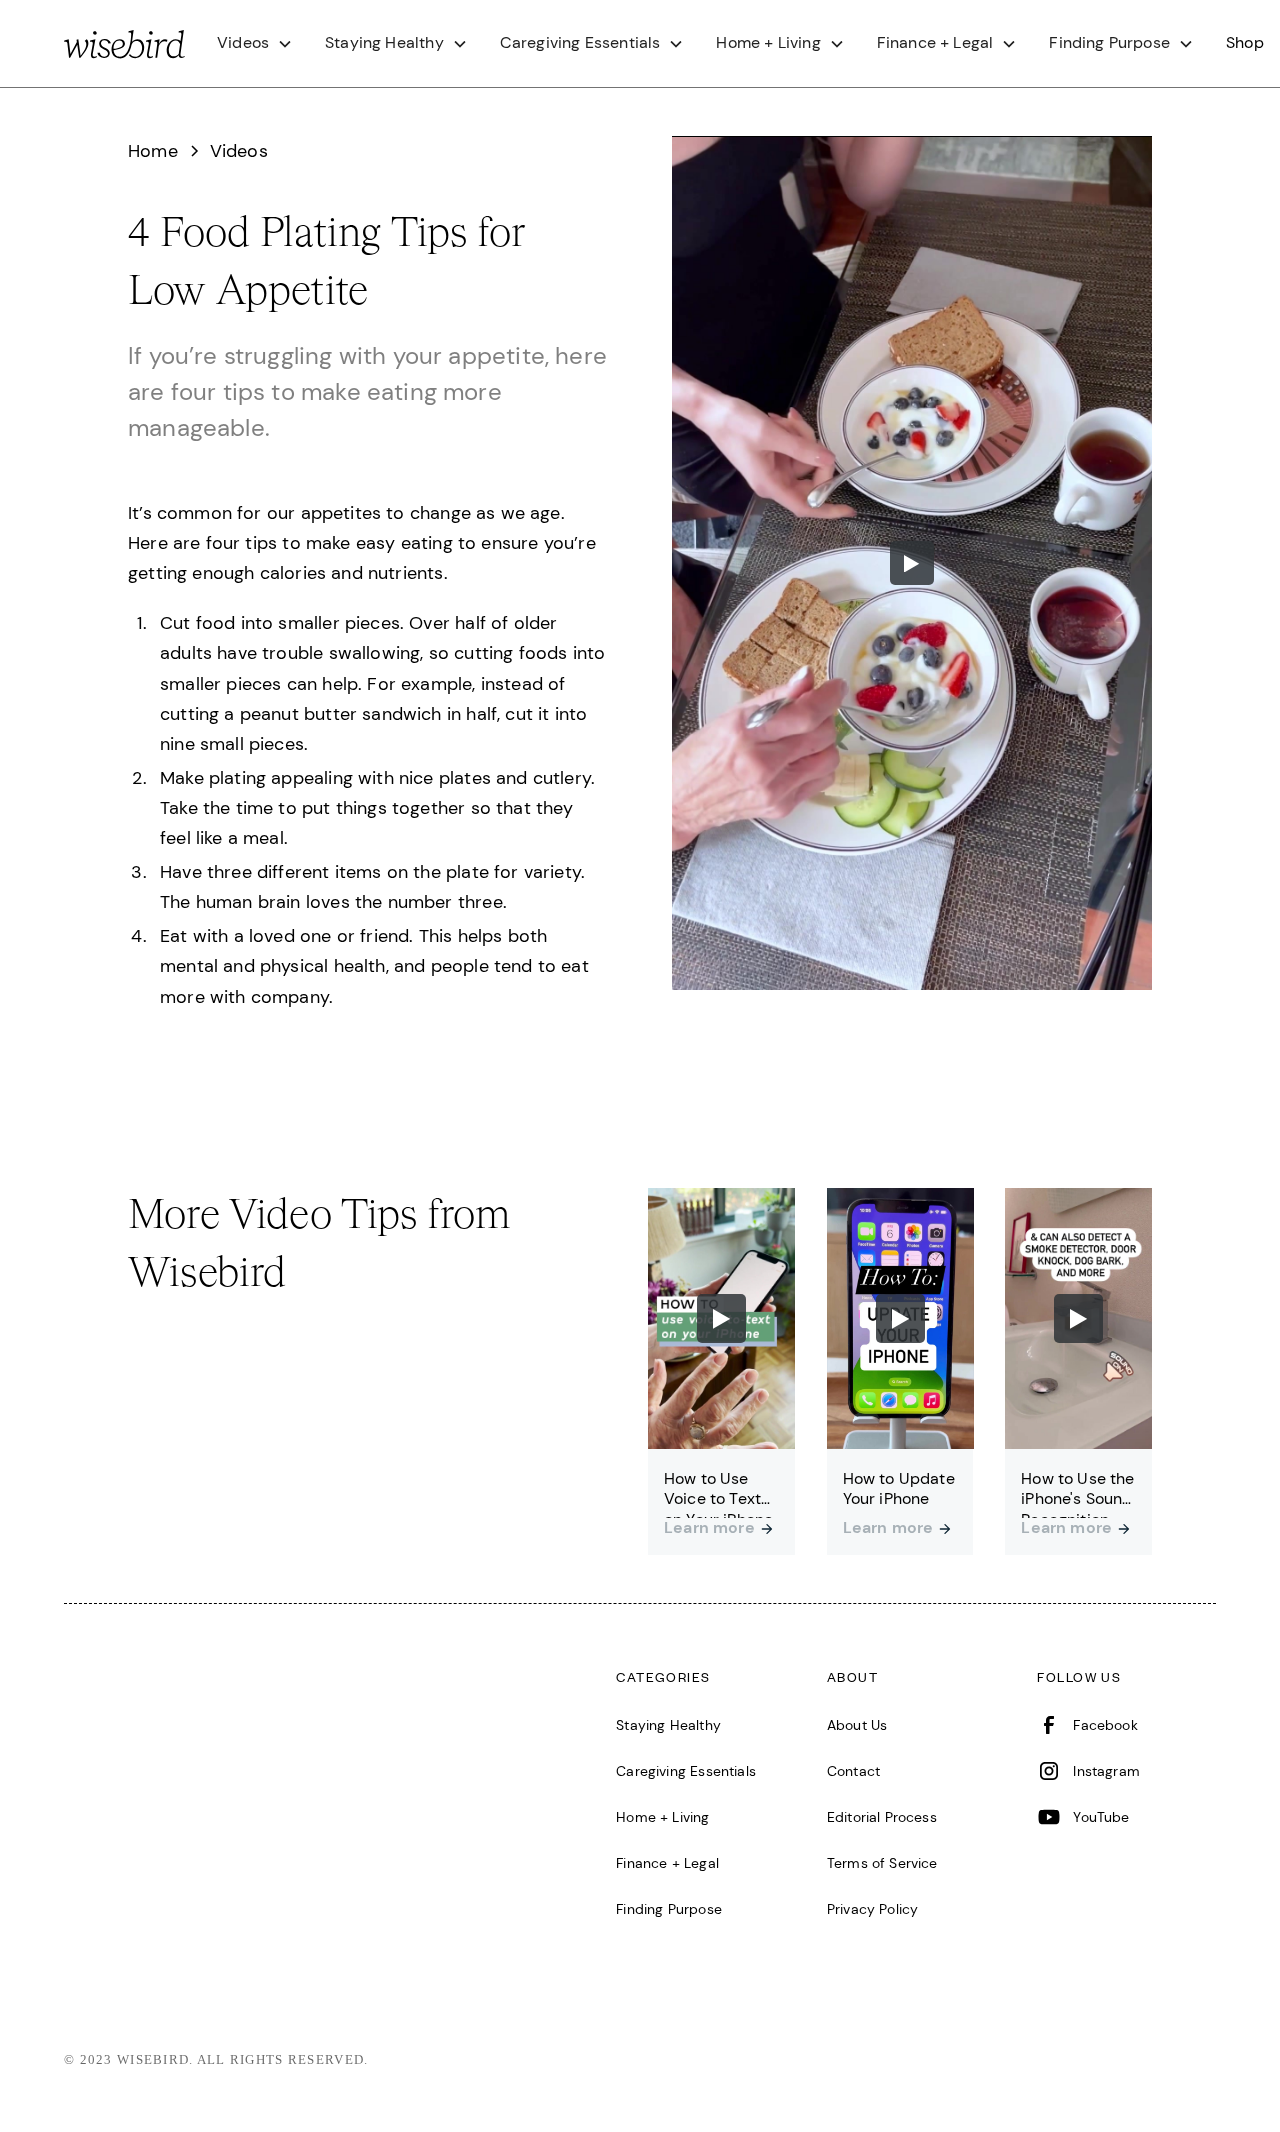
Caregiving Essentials (686, 1771)
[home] (124, 43)
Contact (853, 1771)
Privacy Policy (872, 1909)
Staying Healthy (668, 1725)
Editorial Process (882, 1817)
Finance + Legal (667, 1863)
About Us (857, 1725)
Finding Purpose (669, 1909)
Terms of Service (882, 1863)
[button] (255, 43)
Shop (1245, 42)
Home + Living (662, 1817)
